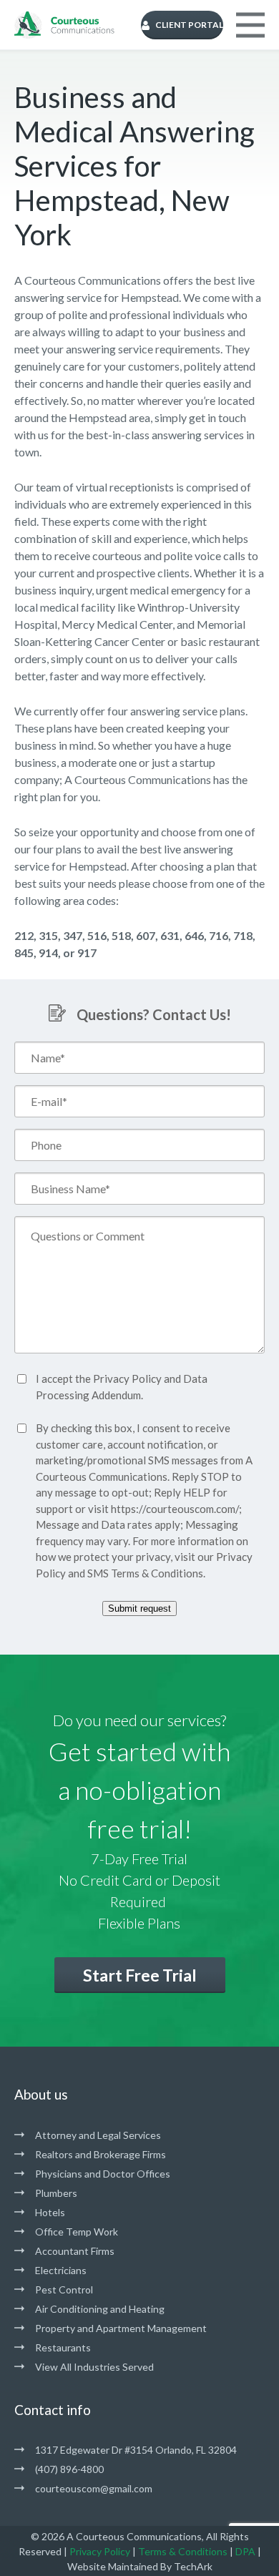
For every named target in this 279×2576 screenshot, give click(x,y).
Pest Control (64, 2289)
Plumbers (56, 2193)
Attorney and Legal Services (98, 2135)
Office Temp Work (77, 2232)
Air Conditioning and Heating (100, 2309)
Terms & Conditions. (158, 1573)
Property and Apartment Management (121, 2328)
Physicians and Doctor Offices (103, 2174)
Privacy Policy (127, 1378)
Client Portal (189, 25)
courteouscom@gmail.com (94, 2488)
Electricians (61, 2270)
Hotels (50, 2212)
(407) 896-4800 (69, 2469)
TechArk (193, 2566)
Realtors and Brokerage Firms (101, 2154)
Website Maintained (113, 2566)
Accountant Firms (75, 2251)
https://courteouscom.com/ (175, 1509)
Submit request (139, 1608)
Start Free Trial (140, 1975)
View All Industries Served (94, 2367)
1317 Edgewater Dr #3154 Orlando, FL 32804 (136, 2450)
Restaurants (63, 2347)
